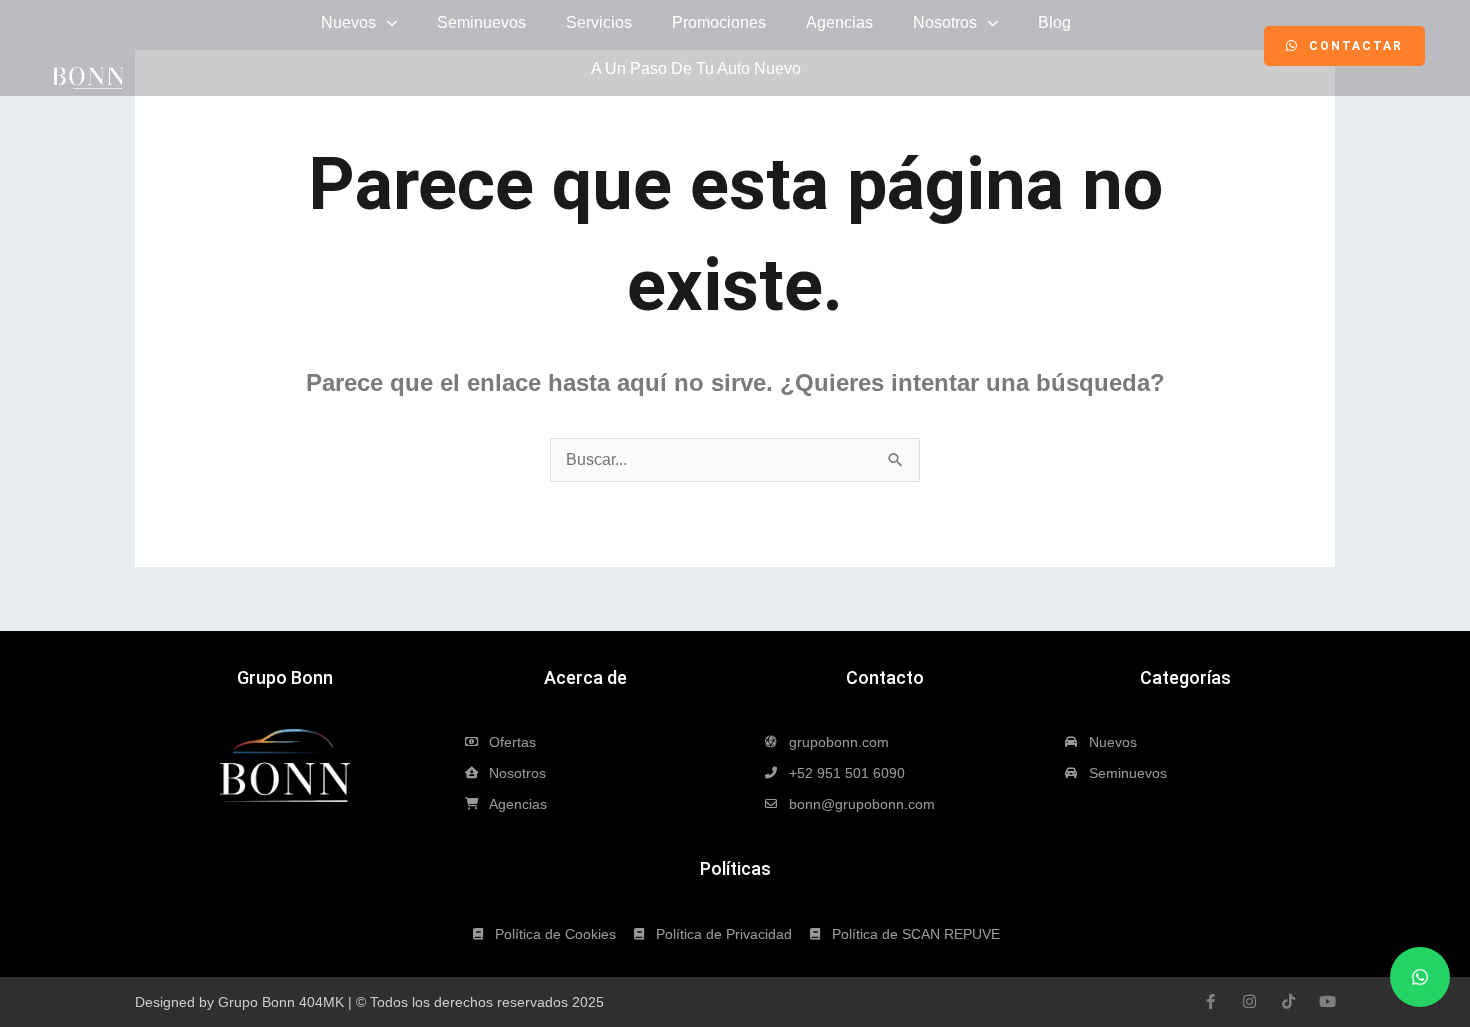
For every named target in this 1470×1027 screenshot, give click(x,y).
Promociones (719, 22)
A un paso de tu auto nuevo (696, 68)
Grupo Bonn (285, 677)
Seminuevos (481, 22)
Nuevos (348, 22)
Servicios (599, 22)
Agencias (839, 22)
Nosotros (945, 22)
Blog (1054, 22)
